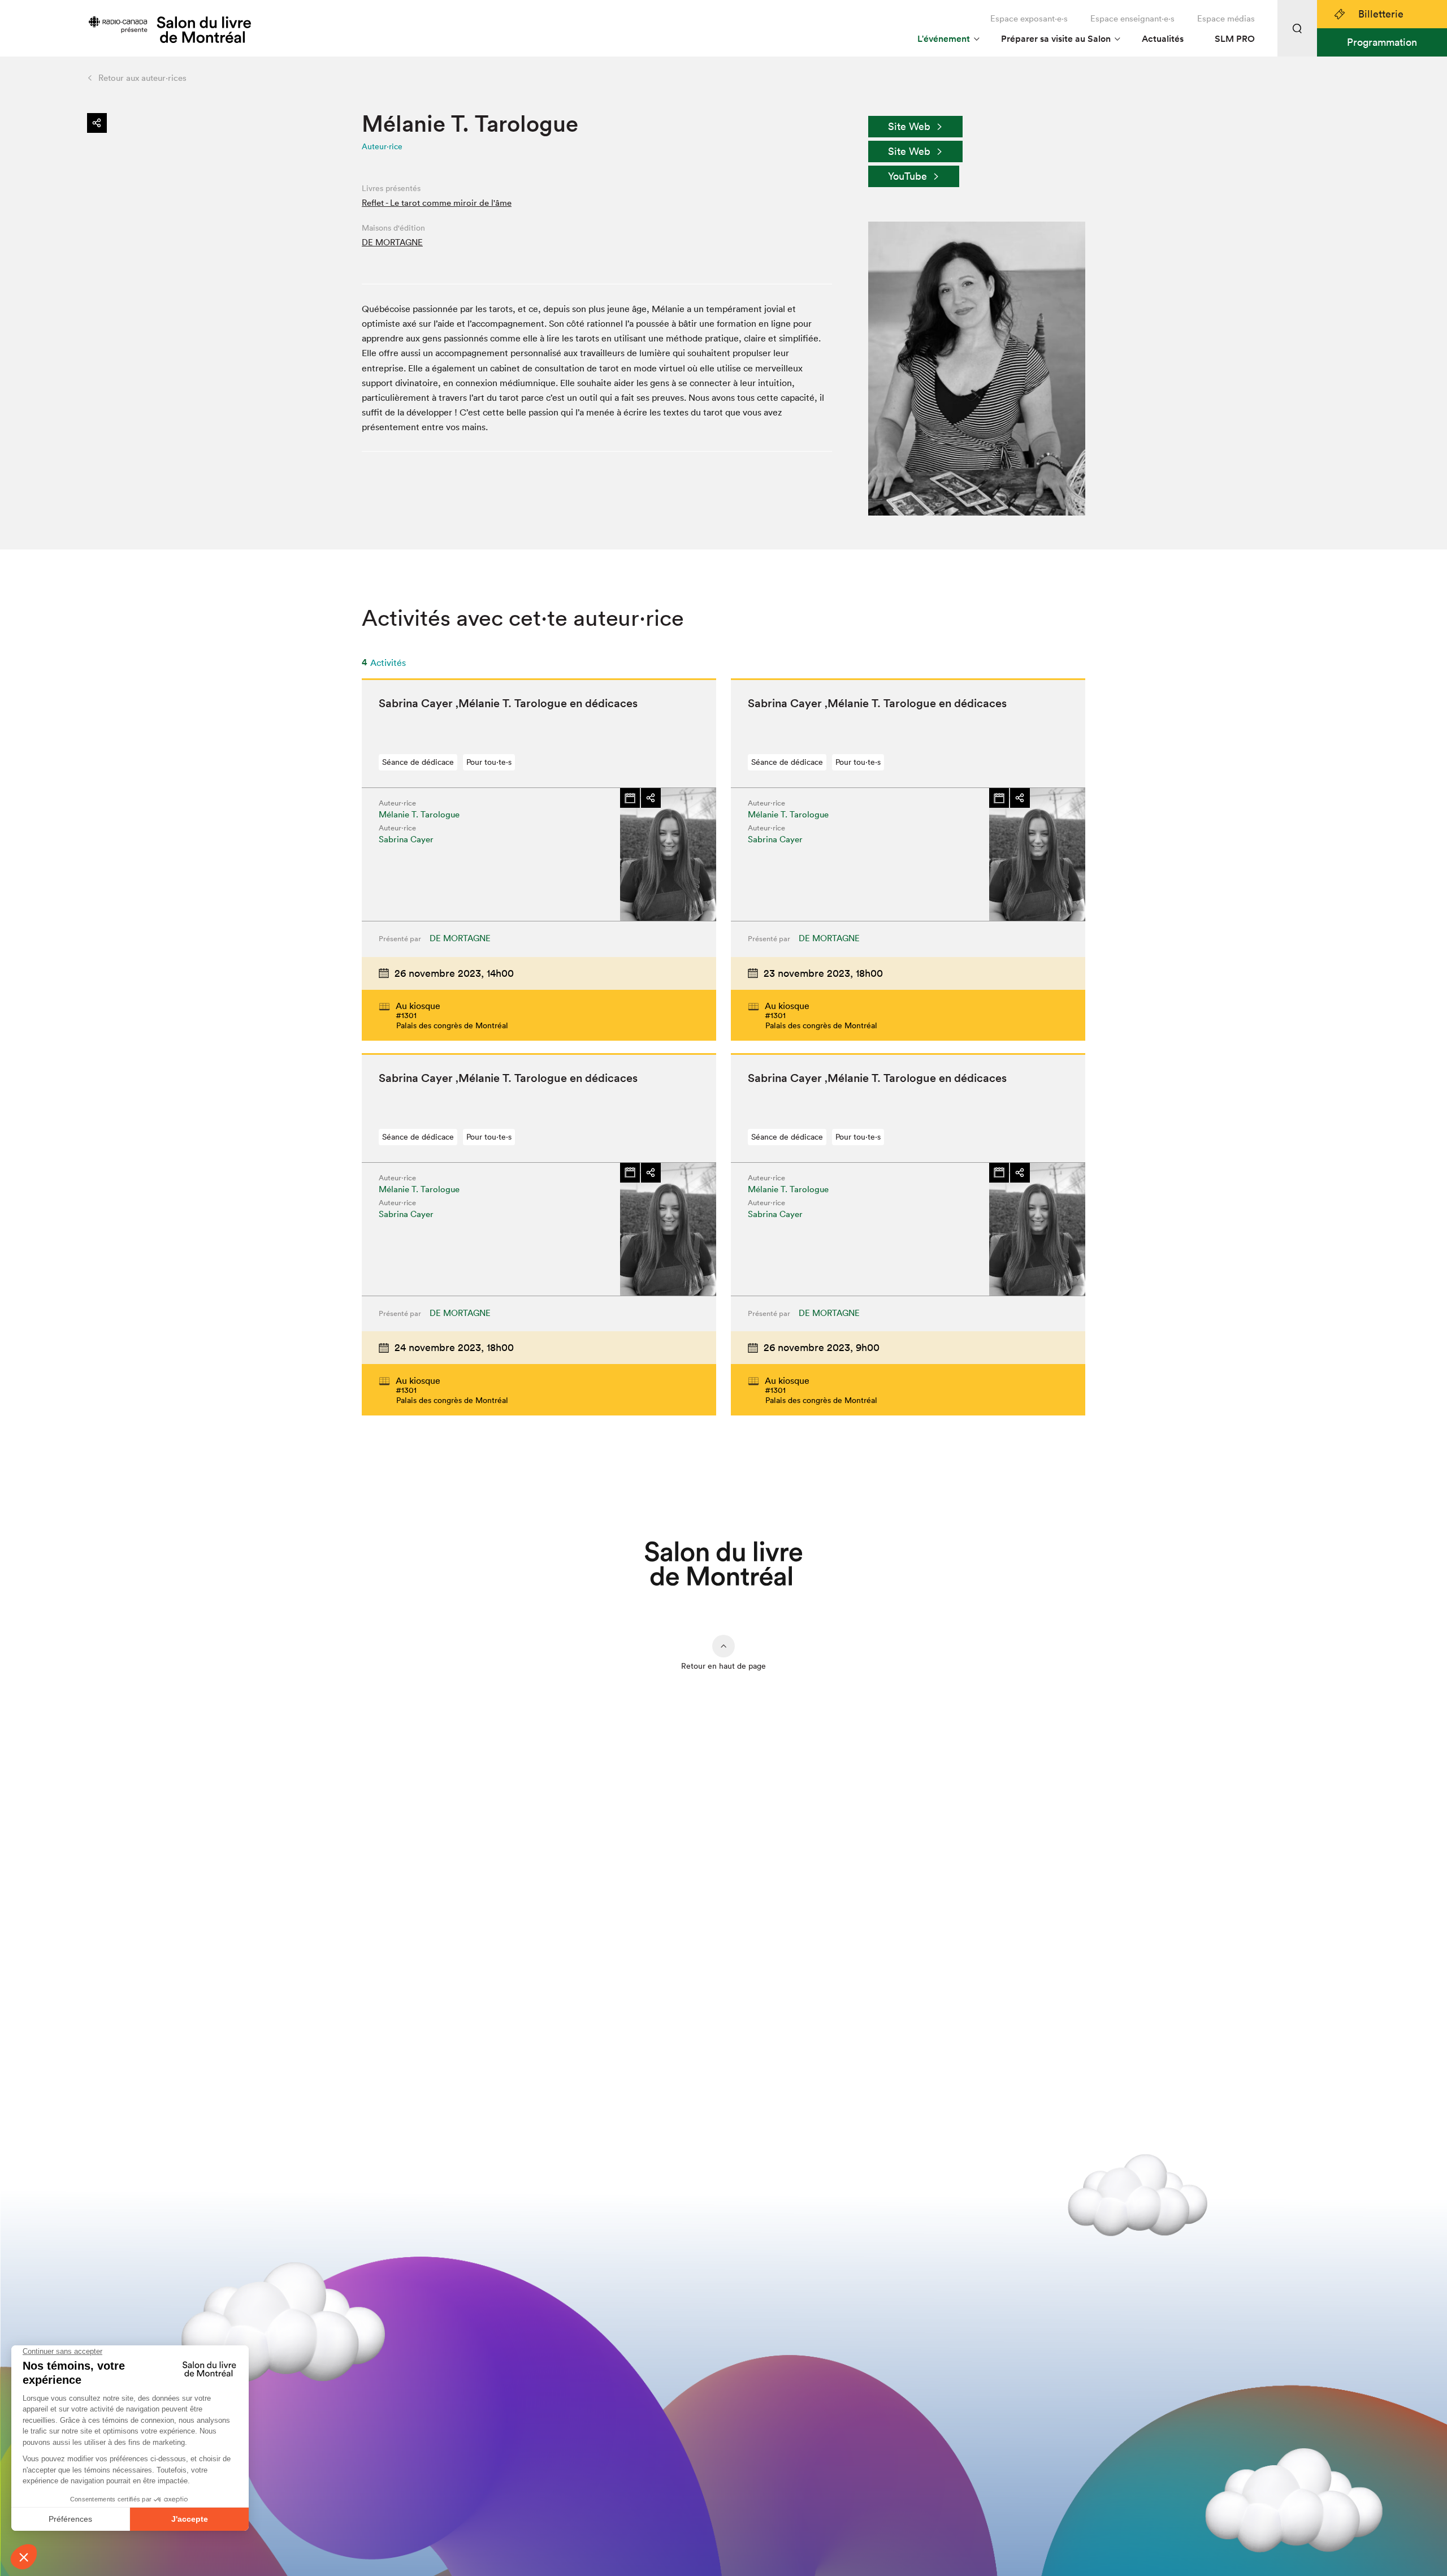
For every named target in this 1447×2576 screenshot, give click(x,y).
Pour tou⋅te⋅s (489, 762)
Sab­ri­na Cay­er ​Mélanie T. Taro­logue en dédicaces (508, 703)
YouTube (907, 176)
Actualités (1163, 39)
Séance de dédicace (418, 762)
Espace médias (1226, 18)
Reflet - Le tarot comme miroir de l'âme (437, 203)
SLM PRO (1235, 39)
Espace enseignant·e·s (1132, 18)
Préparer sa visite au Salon (1056, 39)
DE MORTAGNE (392, 242)
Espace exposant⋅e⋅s (1029, 18)
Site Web (909, 126)
